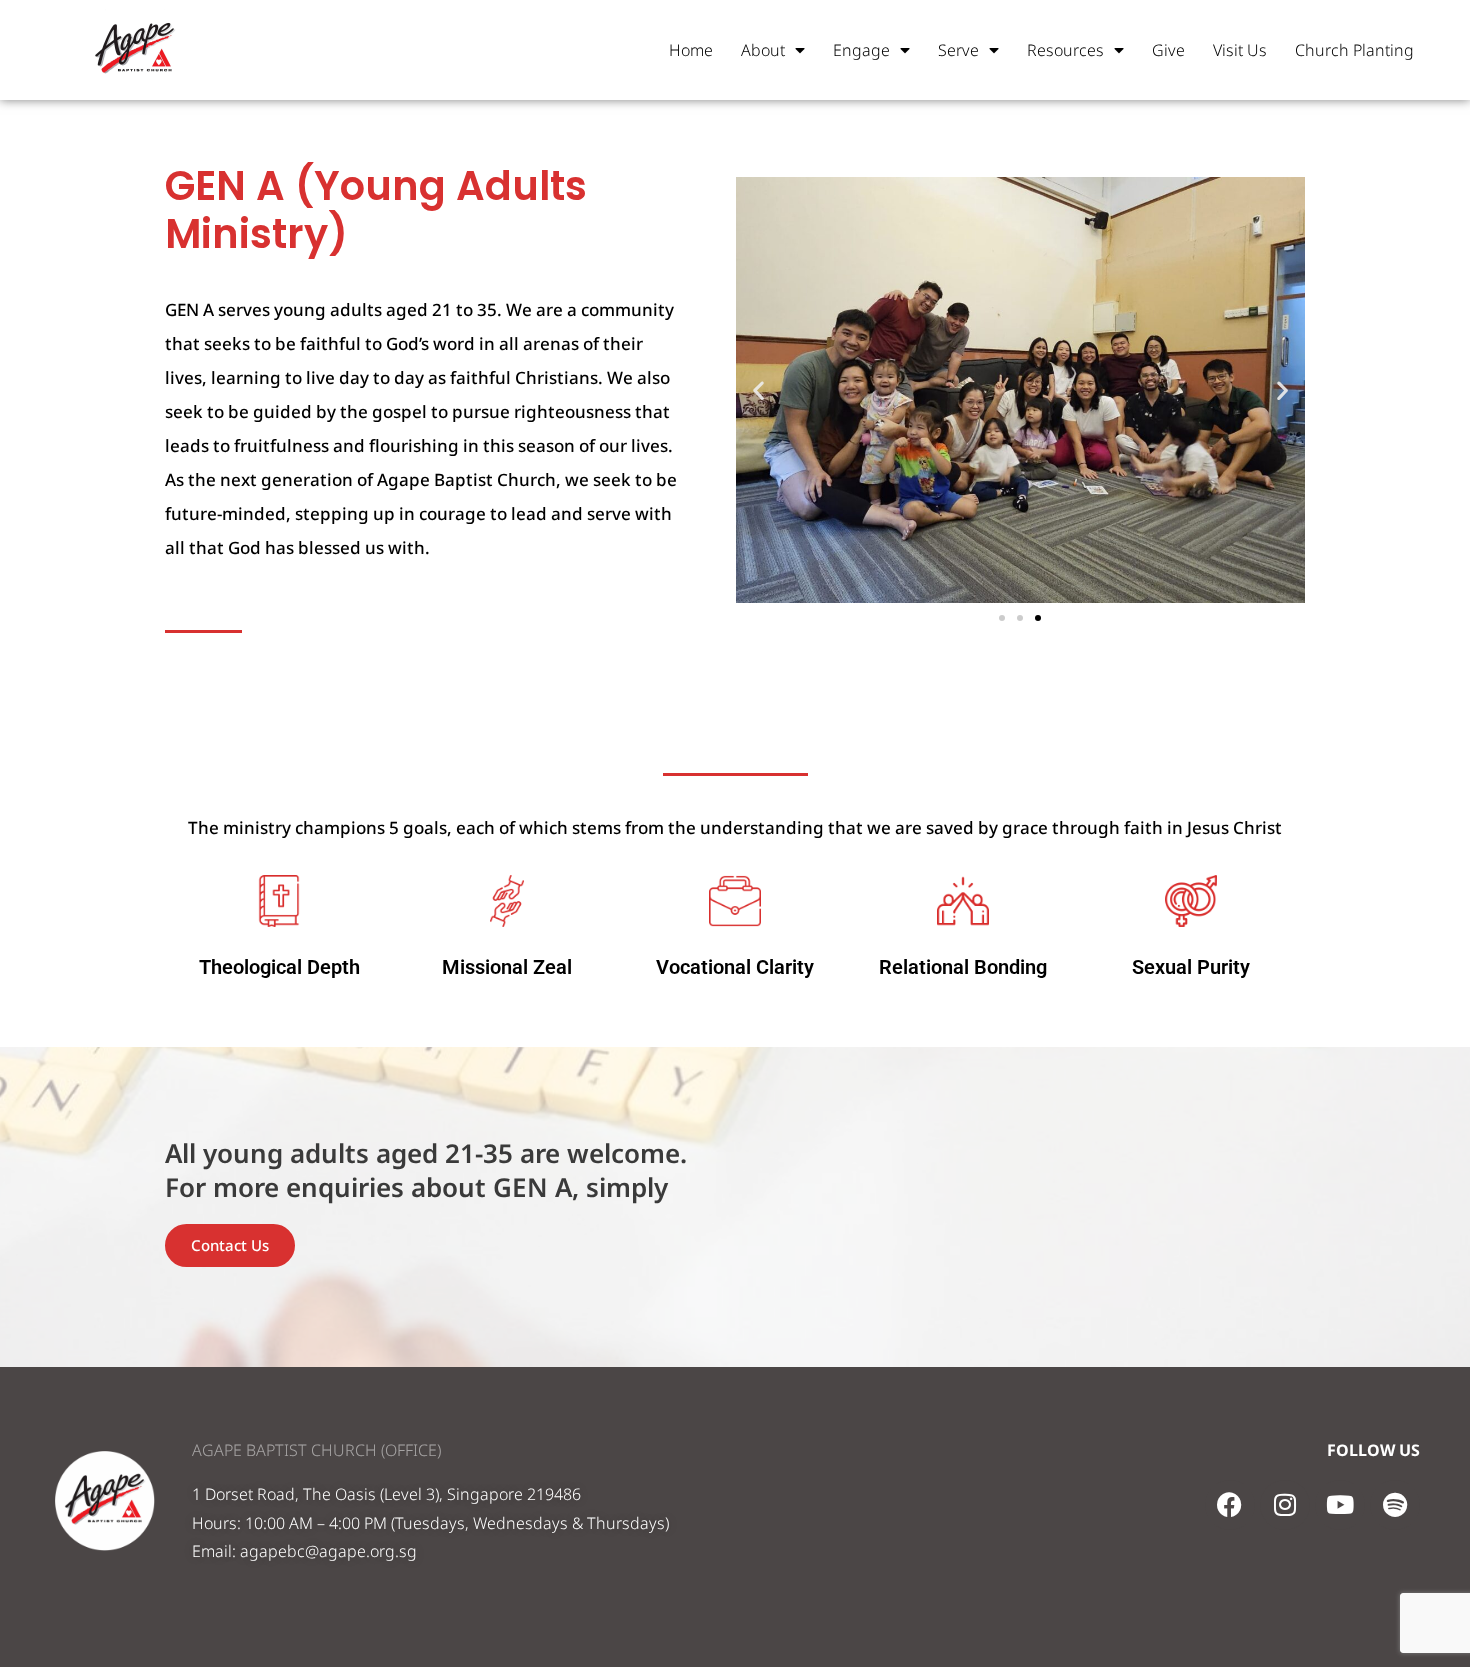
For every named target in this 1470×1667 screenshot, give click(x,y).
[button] (758, 389)
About (763, 50)
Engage (861, 50)
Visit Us (1240, 50)
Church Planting (1354, 50)
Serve (958, 50)
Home (691, 50)
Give (1168, 50)
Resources (1065, 50)
